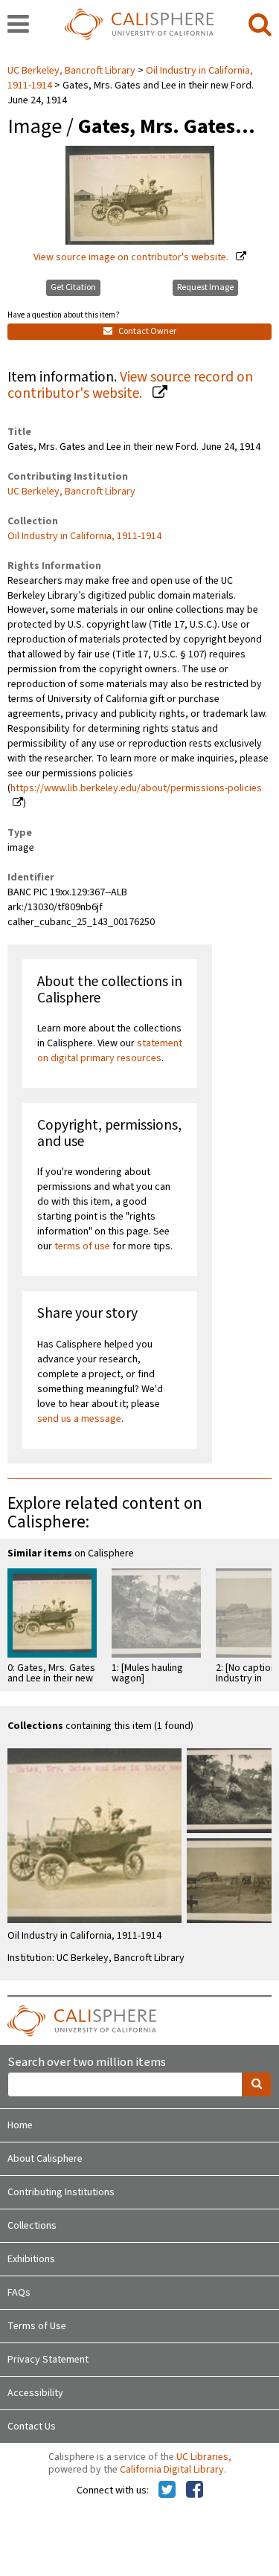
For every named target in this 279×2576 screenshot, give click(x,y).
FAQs (19, 2293)
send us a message (79, 1419)
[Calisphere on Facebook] (195, 2490)
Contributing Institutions (61, 2192)
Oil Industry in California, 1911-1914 (84, 536)
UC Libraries (202, 2457)
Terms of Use (37, 2326)
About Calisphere (45, 2159)
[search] (260, 25)
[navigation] (18, 25)
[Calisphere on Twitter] (167, 2490)
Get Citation (73, 287)
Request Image (205, 287)
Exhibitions (31, 2259)
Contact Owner (147, 331)
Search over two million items (87, 2063)
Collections (32, 2226)
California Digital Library (172, 2470)
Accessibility (35, 2393)
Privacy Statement (48, 2360)
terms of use (82, 1246)
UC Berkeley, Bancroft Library (73, 71)
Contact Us (32, 2427)
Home (20, 2125)
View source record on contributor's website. (130, 386)
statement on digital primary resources (110, 1051)
